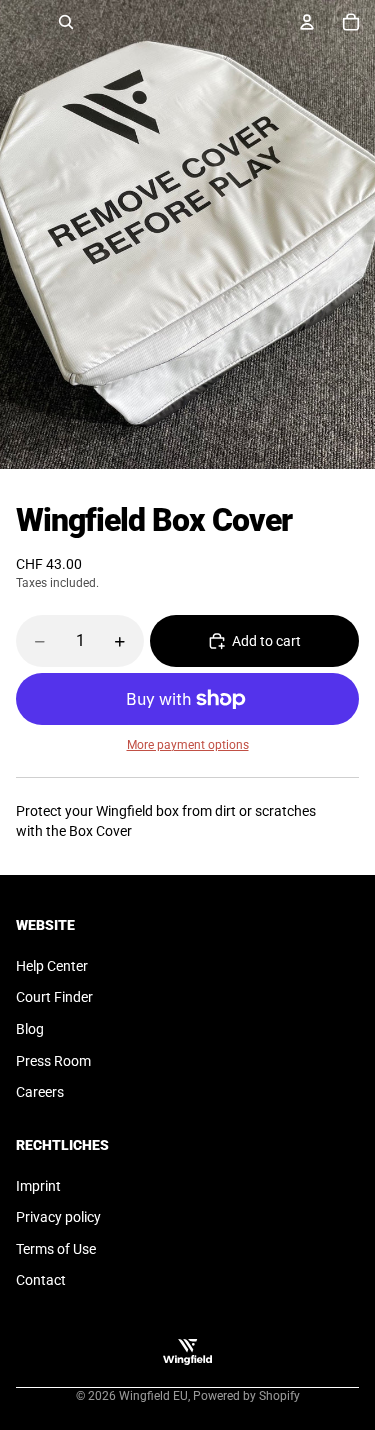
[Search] (66, 22)
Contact (41, 1280)
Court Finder (54, 997)
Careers (40, 1092)
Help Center (52, 966)
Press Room (53, 1061)
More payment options (188, 745)
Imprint (38, 1186)
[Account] (307, 22)
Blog (30, 1029)
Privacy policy (58, 1217)
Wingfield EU (153, 1396)
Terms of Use (56, 1249)
